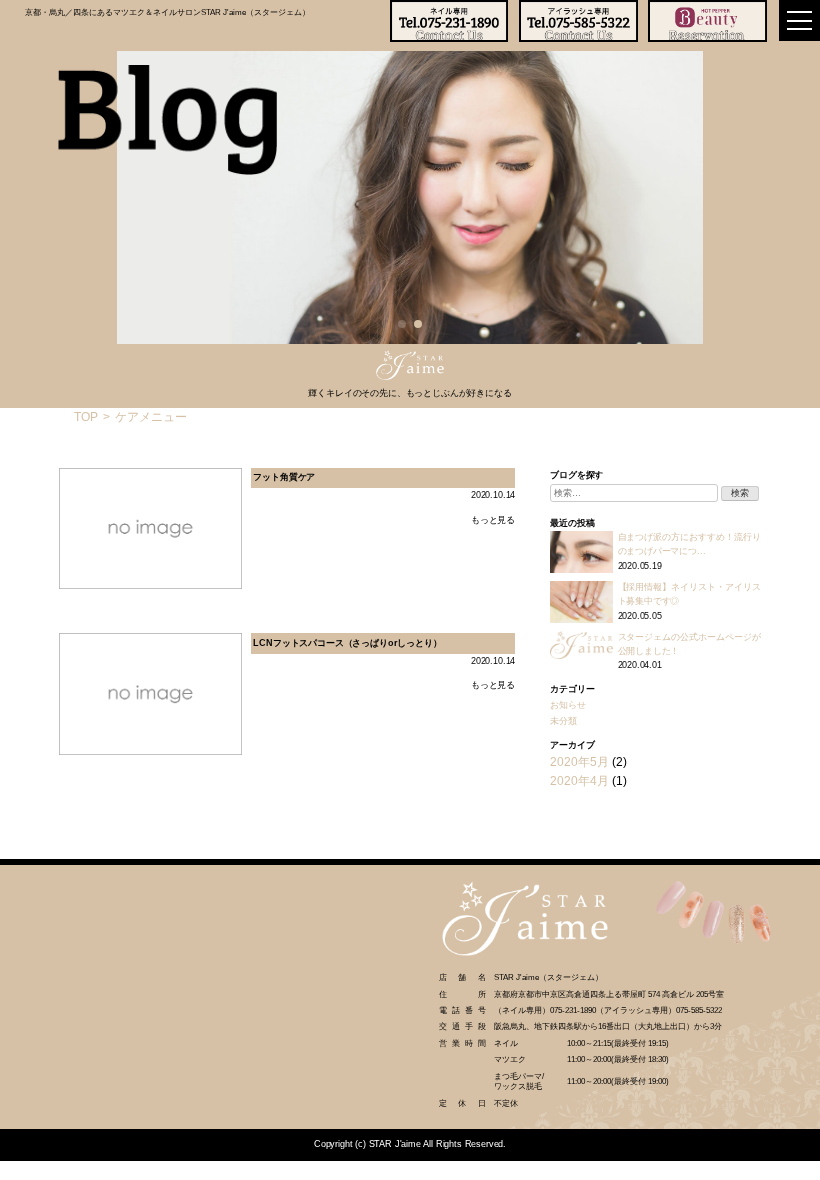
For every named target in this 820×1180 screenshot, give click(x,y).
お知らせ (567, 705)
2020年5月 (579, 762)
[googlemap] (205, 997)
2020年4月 (579, 781)
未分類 (563, 721)
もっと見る (493, 520)
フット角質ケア (284, 477)
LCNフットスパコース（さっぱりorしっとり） (347, 643)
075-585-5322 (699, 1010)
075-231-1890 (573, 1010)
